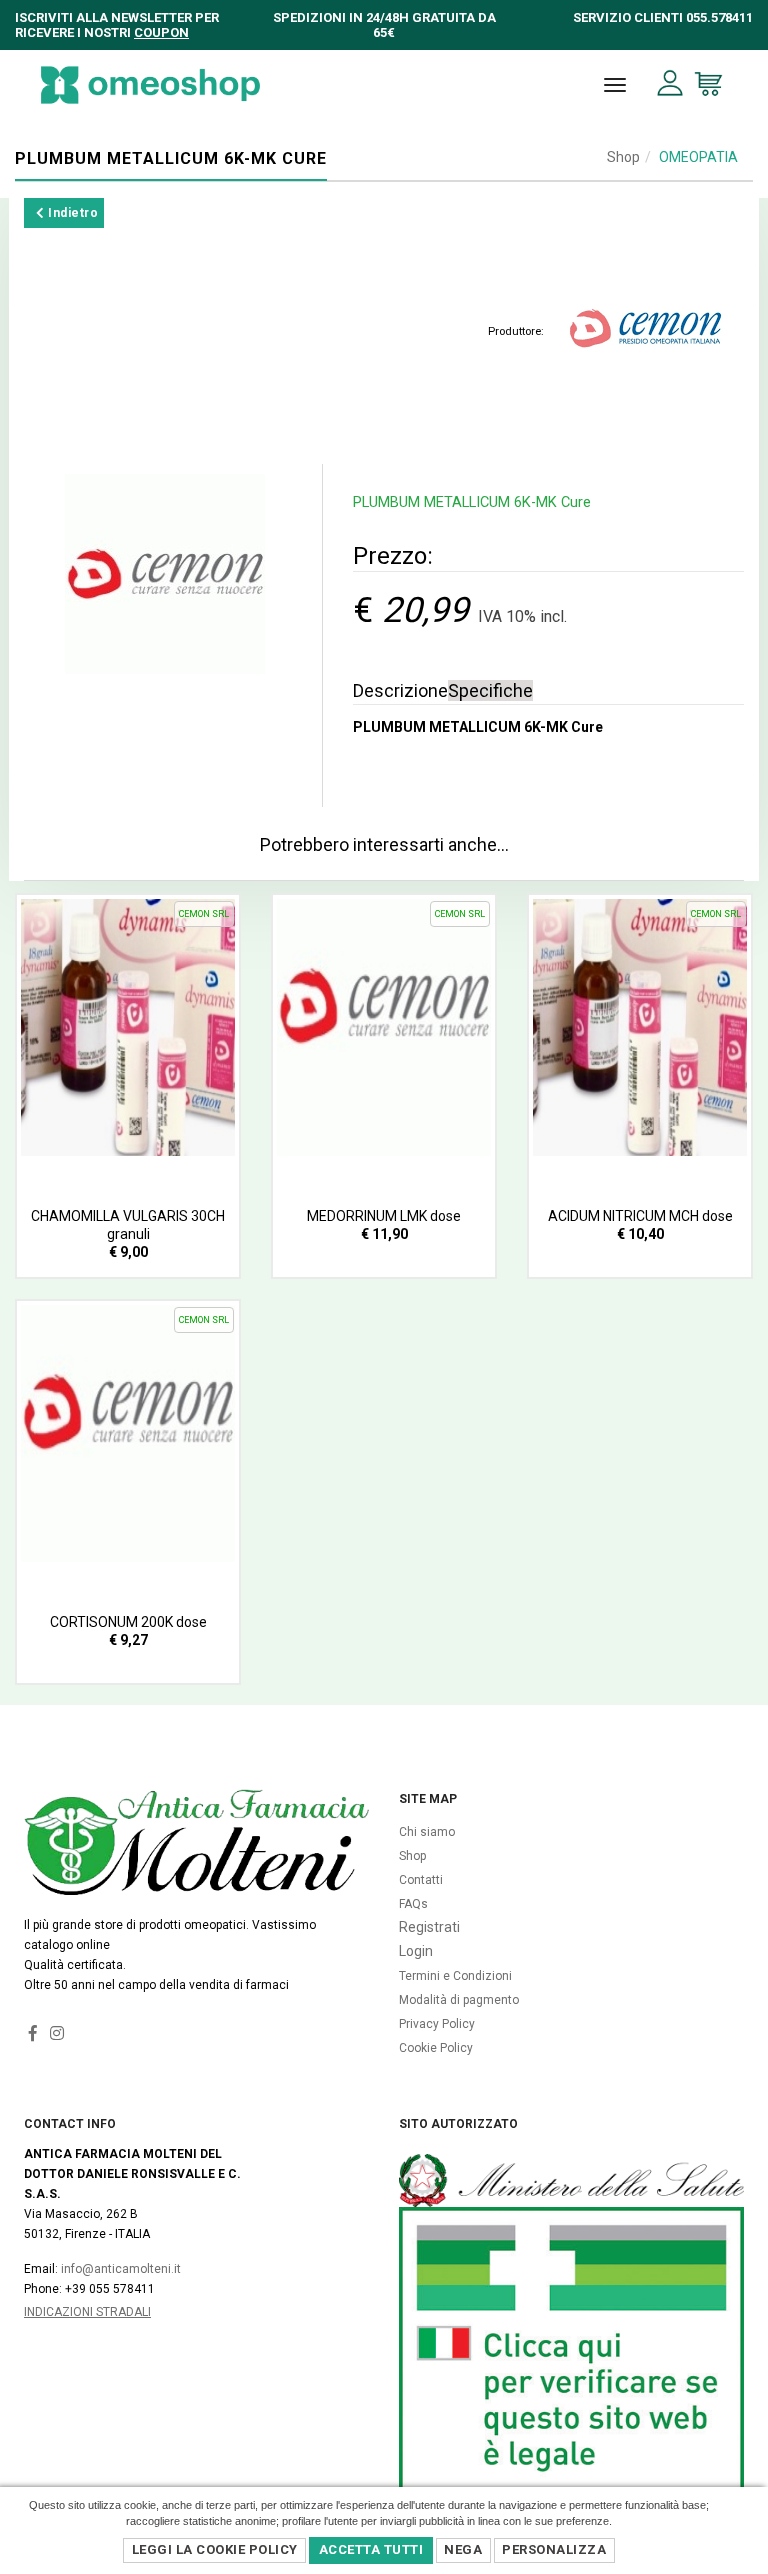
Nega (463, 2549)
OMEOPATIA (698, 157)
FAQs (413, 1904)
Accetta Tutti (371, 2549)
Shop (623, 157)
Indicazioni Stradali (87, 2312)
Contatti (421, 1880)
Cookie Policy (436, 2048)
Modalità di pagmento (459, 2000)
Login (416, 1951)
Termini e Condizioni (455, 1976)
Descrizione (400, 690)
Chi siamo (427, 1832)
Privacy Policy (437, 2024)
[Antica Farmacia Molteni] (150, 85)
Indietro (72, 213)
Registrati (429, 1927)
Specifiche (490, 690)
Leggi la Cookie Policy (215, 2549)
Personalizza (554, 2549)
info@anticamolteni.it (121, 2269)
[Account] (670, 83)
